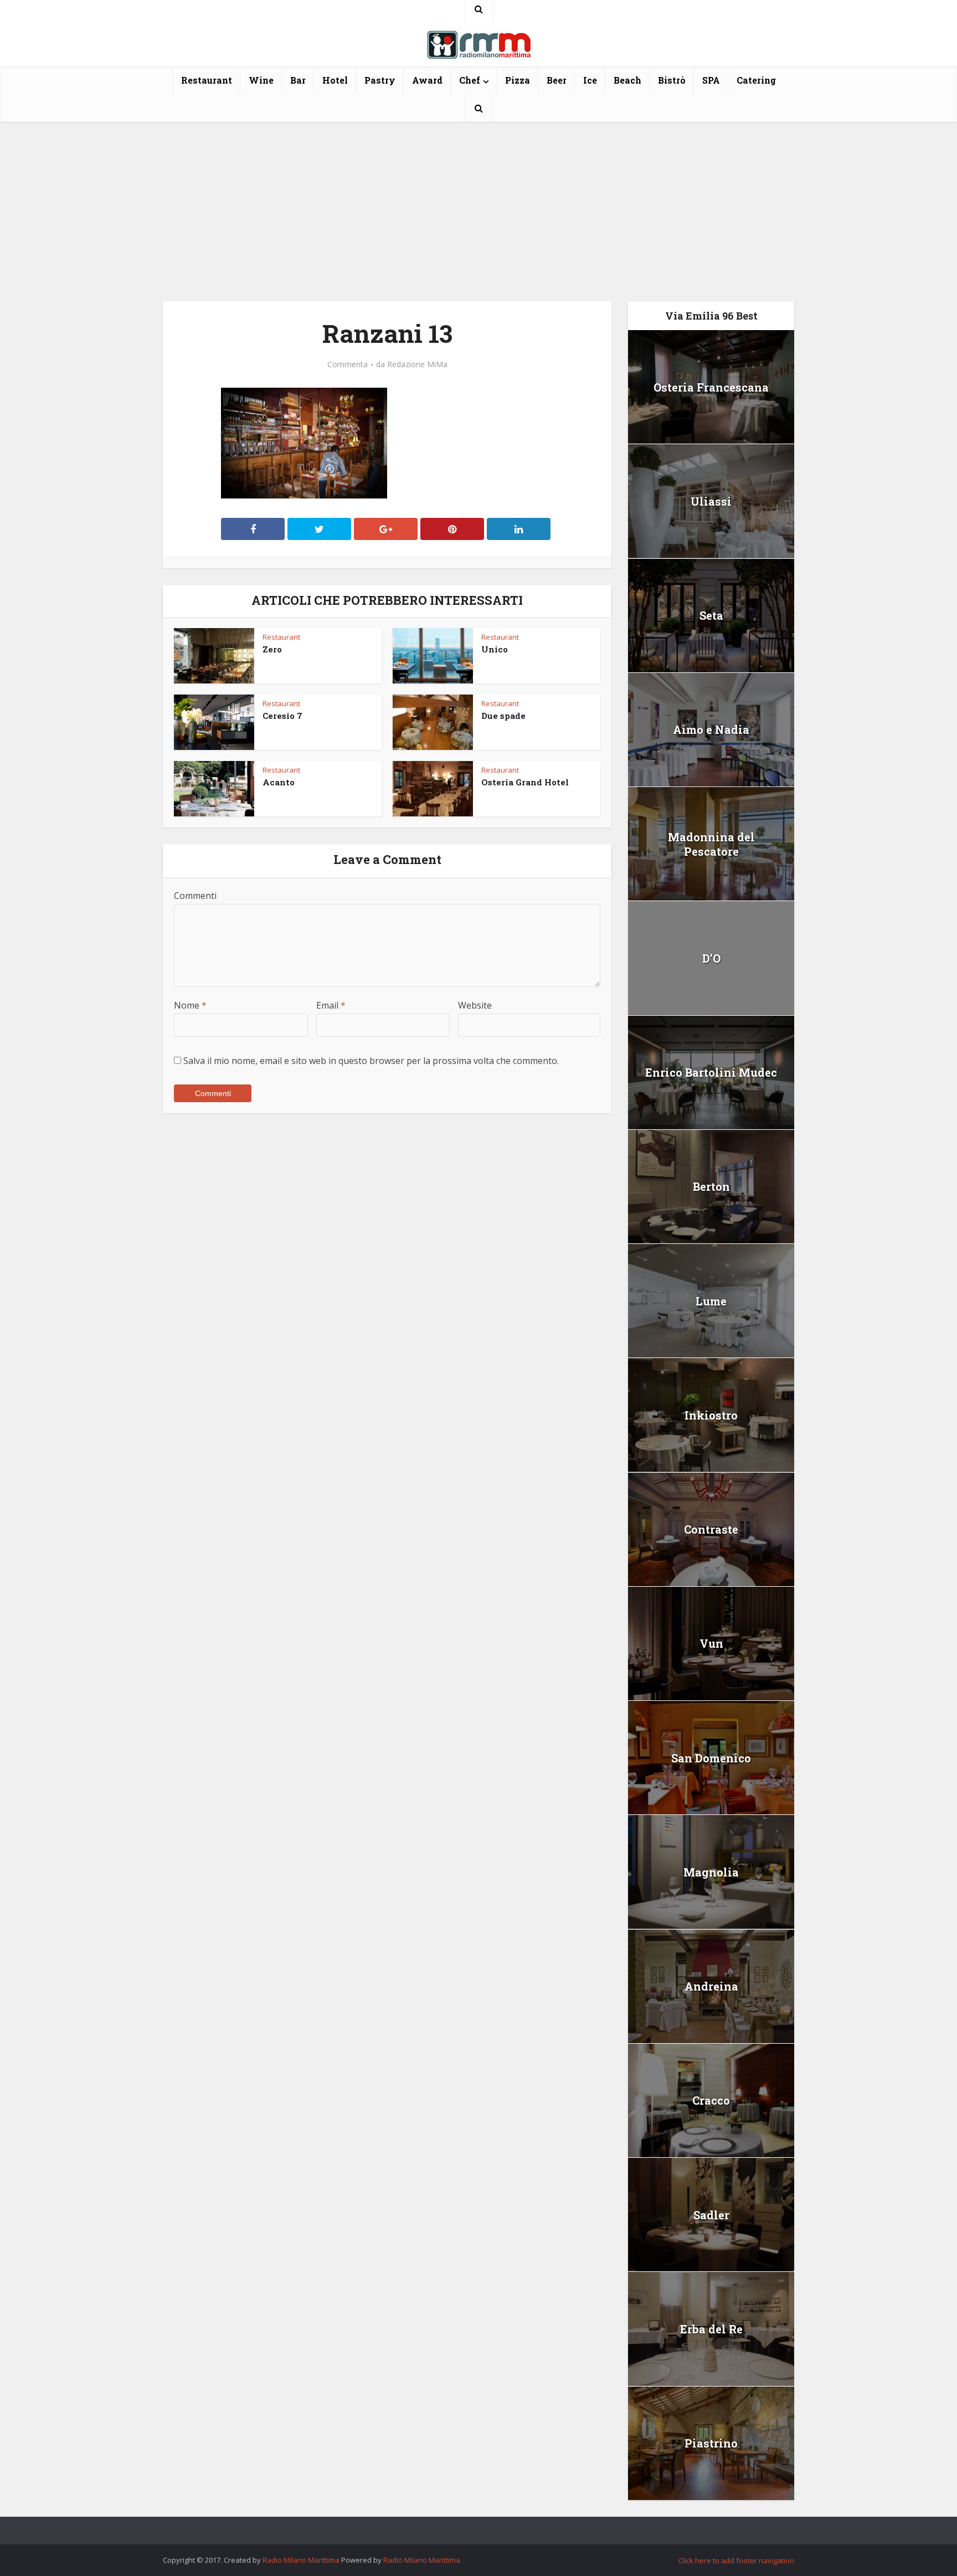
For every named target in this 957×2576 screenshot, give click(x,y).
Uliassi (711, 501)
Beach (627, 80)
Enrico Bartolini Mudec (711, 1072)
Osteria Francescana (711, 387)
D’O (711, 958)
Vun (711, 1643)
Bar (298, 80)
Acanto (279, 782)
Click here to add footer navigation (736, 2560)
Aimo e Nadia (711, 729)
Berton (711, 1186)
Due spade (503, 716)
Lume (711, 1301)
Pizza (518, 80)
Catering (756, 80)
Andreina (711, 1986)
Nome (190, 1005)
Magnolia (711, 1872)
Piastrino (711, 2443)
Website (475, 1005)
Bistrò (672, 80)
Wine (261, 80)
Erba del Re (711, 2329)
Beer (557, 80)
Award (427, 80)
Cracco (711, 2100)
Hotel (335, 80)
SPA (711, 80)
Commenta (348, 364)
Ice (590, 80)
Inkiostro (711, 1415)
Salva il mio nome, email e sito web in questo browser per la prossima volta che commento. (371, 1061)
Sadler (711, 2215)
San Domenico (711, 1758)
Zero (272, 649)
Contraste (711, 1529)
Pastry (380, 80)
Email (331, 1005)
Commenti (195, 896)
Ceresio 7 (282, 716)
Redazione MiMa (417, 364)
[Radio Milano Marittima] (478, 40)
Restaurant (207, 80)
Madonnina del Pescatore (711, 844)
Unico (495, 649)
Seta (711, 615)
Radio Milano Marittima (301, 2560)
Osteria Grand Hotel (525, 782)
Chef (470, 80)
